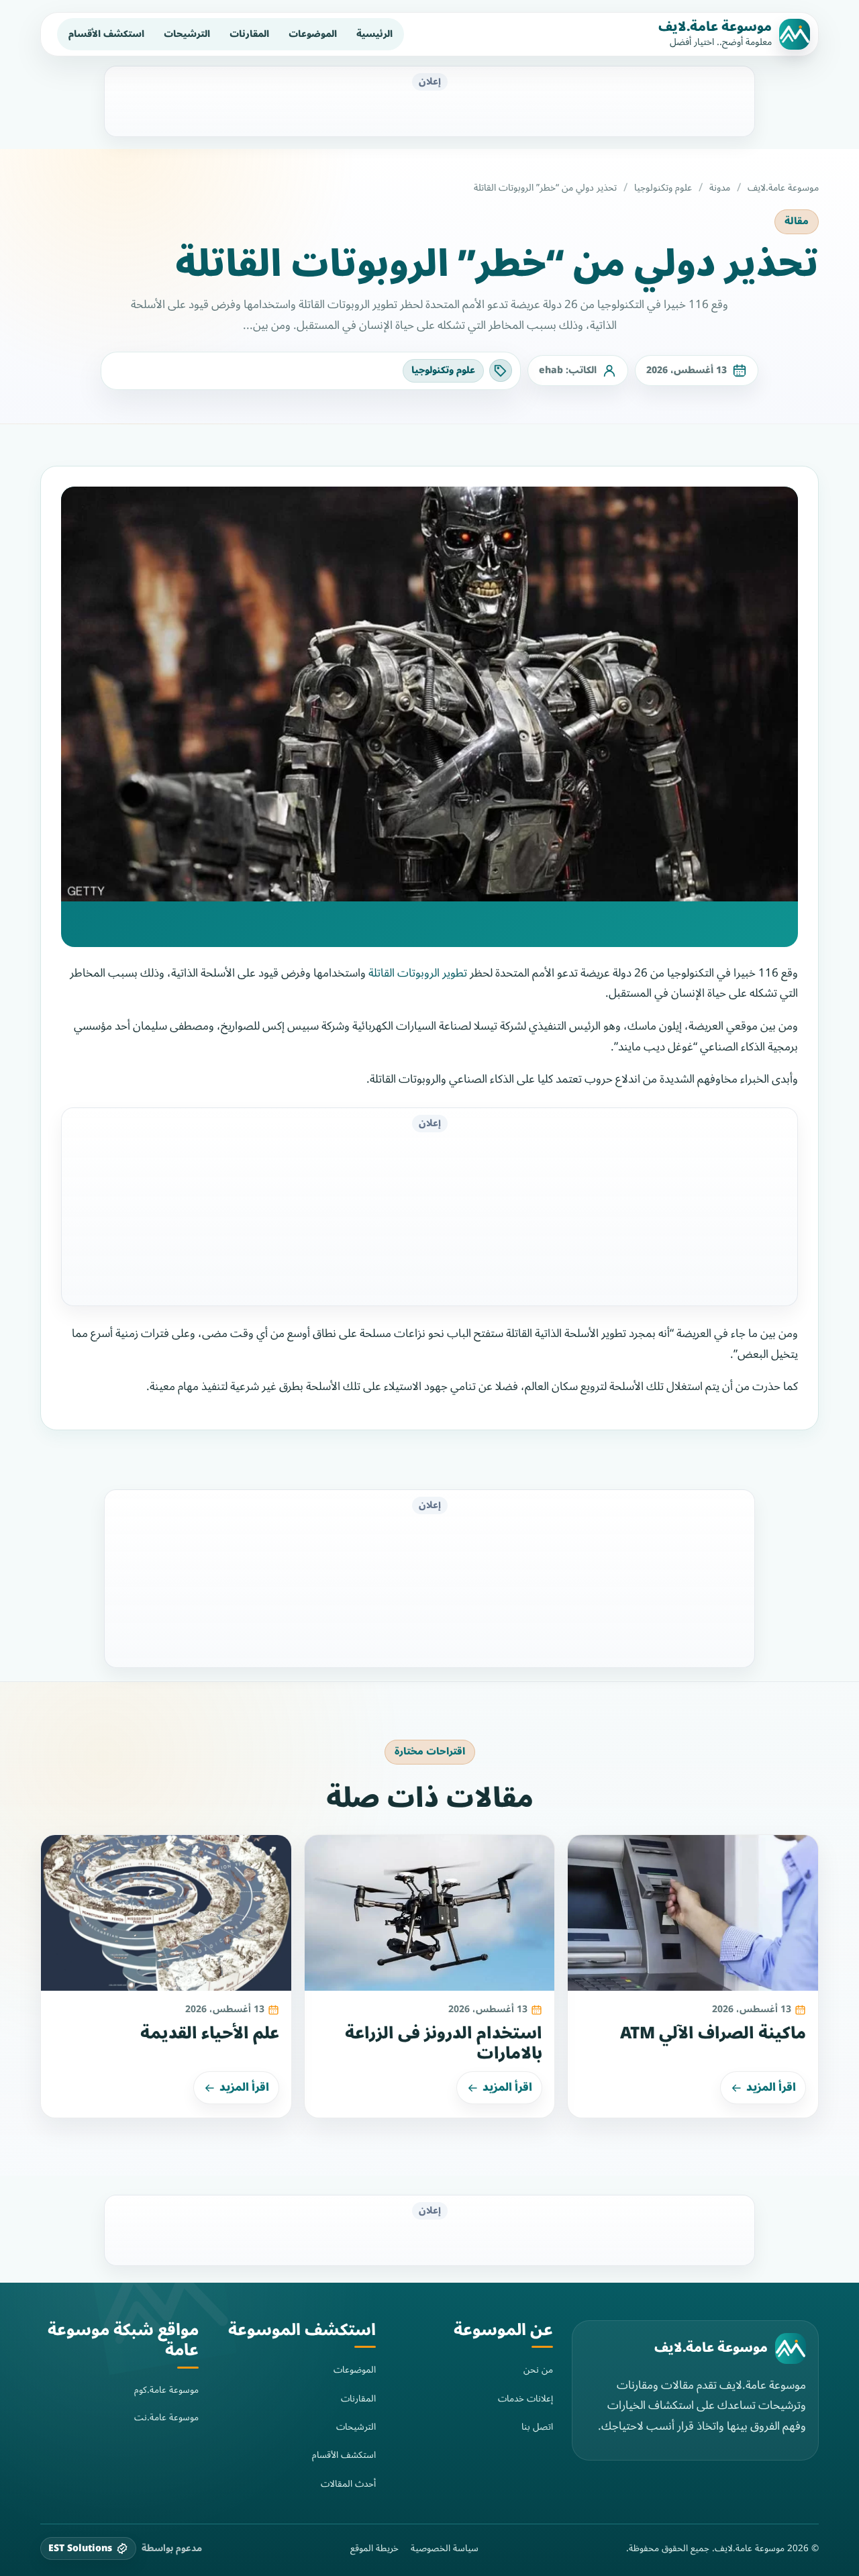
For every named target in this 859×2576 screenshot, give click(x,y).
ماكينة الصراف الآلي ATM (713, 2033)
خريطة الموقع (374, 2548)
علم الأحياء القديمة (210, 2033)
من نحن (538, 2370)
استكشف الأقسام (106, 34)
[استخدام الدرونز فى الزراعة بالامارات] (430, 1913)
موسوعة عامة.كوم (166, 2390)
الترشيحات (187, 34)
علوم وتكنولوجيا (663, 188)
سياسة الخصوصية (445, 2548)
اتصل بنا (537, 2427)
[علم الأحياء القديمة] (166, 1913)
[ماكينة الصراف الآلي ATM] (693, 1913)
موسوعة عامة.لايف (715, 27)
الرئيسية (374, 34)
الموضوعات (313, 34)
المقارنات (249, 34)
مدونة (720, 188)
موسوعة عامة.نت (166, 2417)
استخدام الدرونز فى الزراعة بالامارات (444, 2044)
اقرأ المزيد (771, 2087)
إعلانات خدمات (525, 2398)
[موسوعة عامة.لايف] (791, 2348)
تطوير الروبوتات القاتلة (418, 973)
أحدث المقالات (348, 2484)
